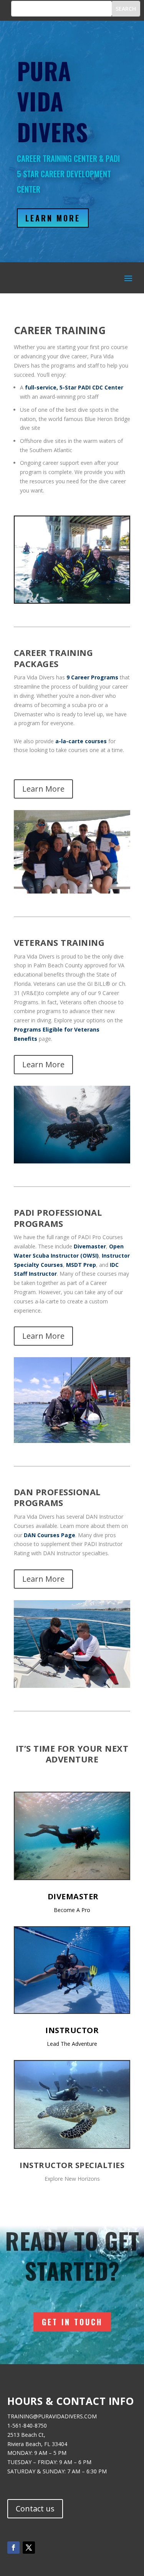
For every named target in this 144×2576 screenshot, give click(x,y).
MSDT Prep (81, 1265)
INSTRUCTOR (72, 2030)
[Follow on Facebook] (13, 2548)
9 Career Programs (92, 677)
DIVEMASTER (73, 1896)
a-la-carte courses (81, 741)
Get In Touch (72, 2322)
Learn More (53, 218)
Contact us (35, 2509)
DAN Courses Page (50, 1535)
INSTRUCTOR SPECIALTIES (72, 2165)
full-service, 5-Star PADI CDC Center (74, 387)
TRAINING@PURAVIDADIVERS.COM (52, 2416)
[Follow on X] (29, 2548)
